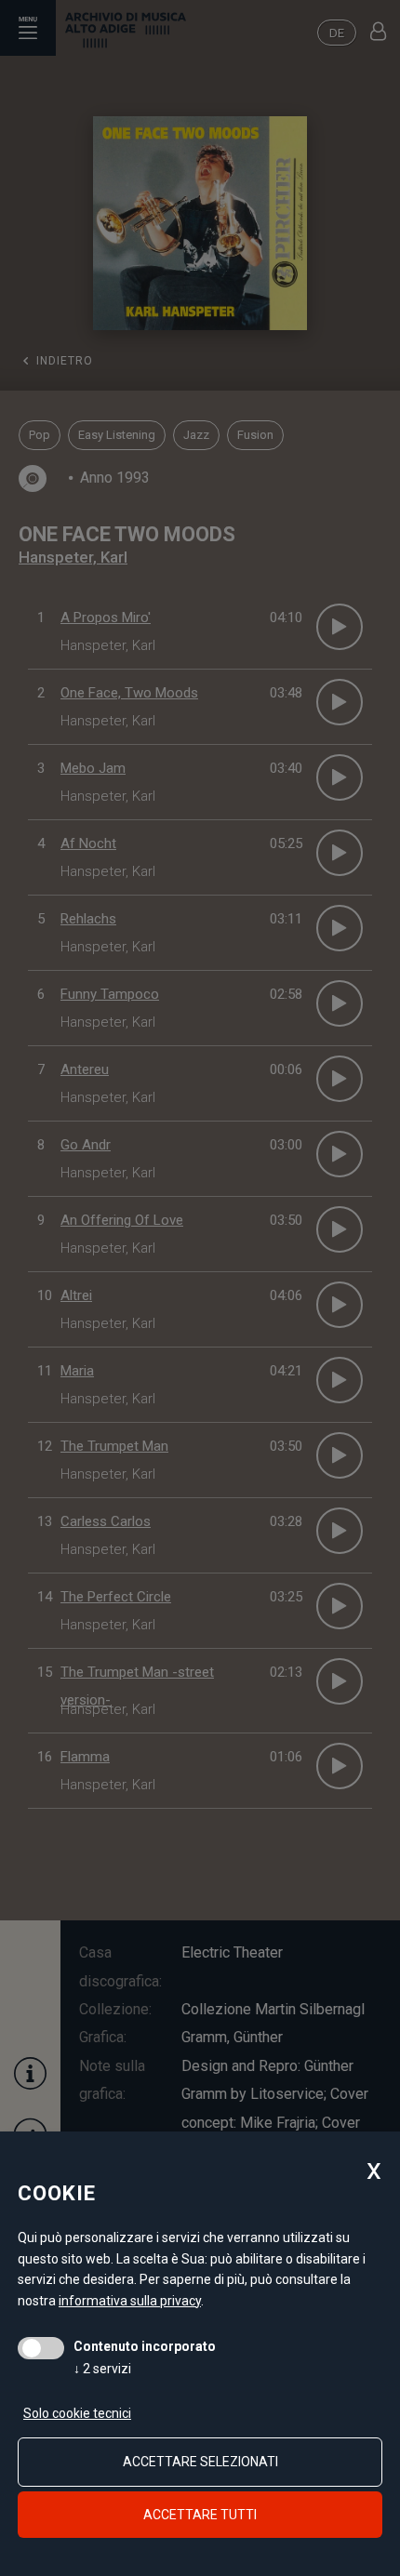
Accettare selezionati (200, 2462)
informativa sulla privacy (130, 2301)
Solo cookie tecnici (77, 2413)
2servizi (102, 2369)
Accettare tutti (200, 2515)
